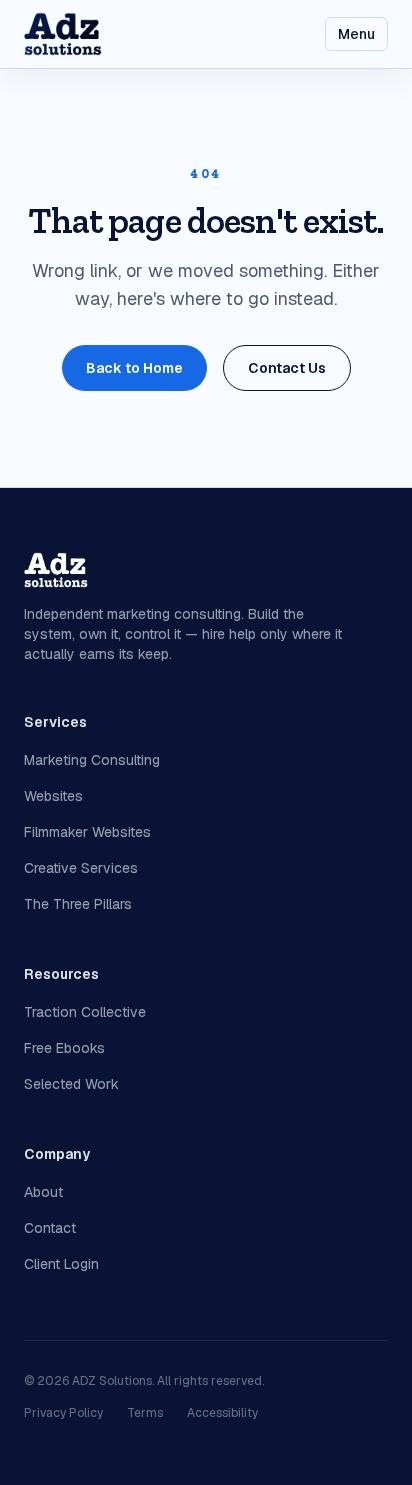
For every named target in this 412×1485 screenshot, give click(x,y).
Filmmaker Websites (87, 832)
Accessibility (222, 1413)
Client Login (61, 1264)
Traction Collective (85, 1012)
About (43, 1192)
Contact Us (287, 368)
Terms (145, 1413)
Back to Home (134, 368)
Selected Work (71, 1084)
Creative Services (81, 868)
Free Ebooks (64, 1048)
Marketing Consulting (92, 760)
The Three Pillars (78, 904)
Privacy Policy (63, 1413)
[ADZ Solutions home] (63, 34)
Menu (356, 34)
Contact (50, 1228)
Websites (53, 796)
